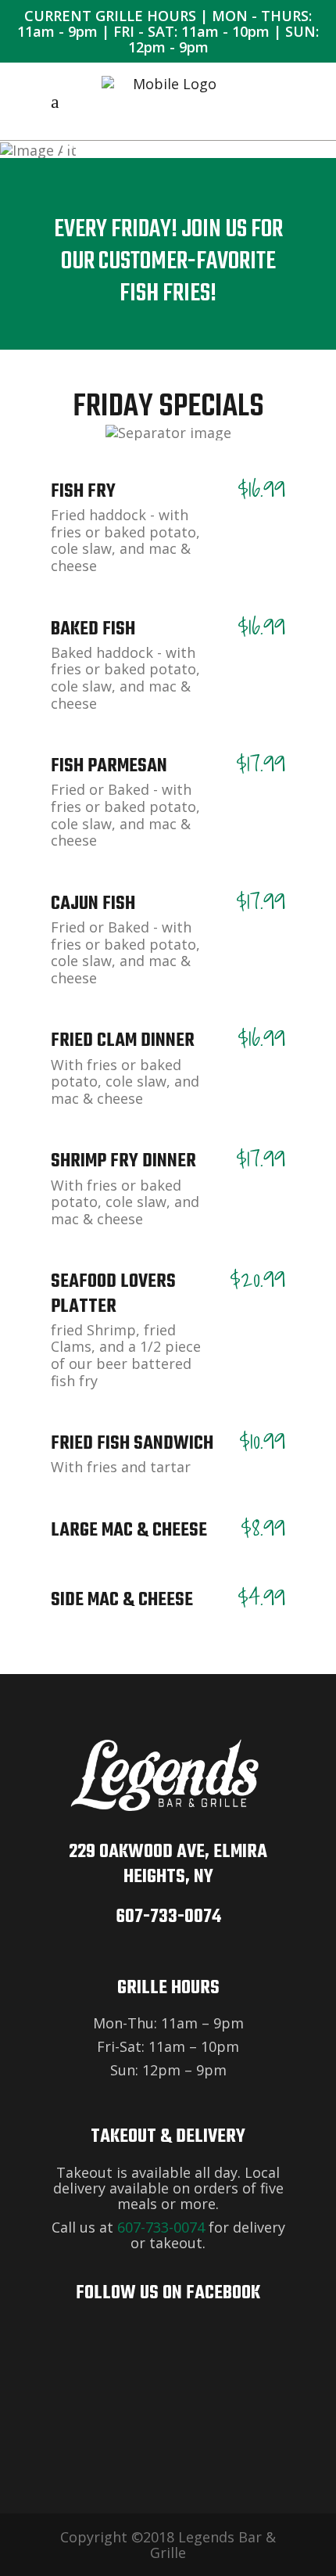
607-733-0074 (168, 1917)
